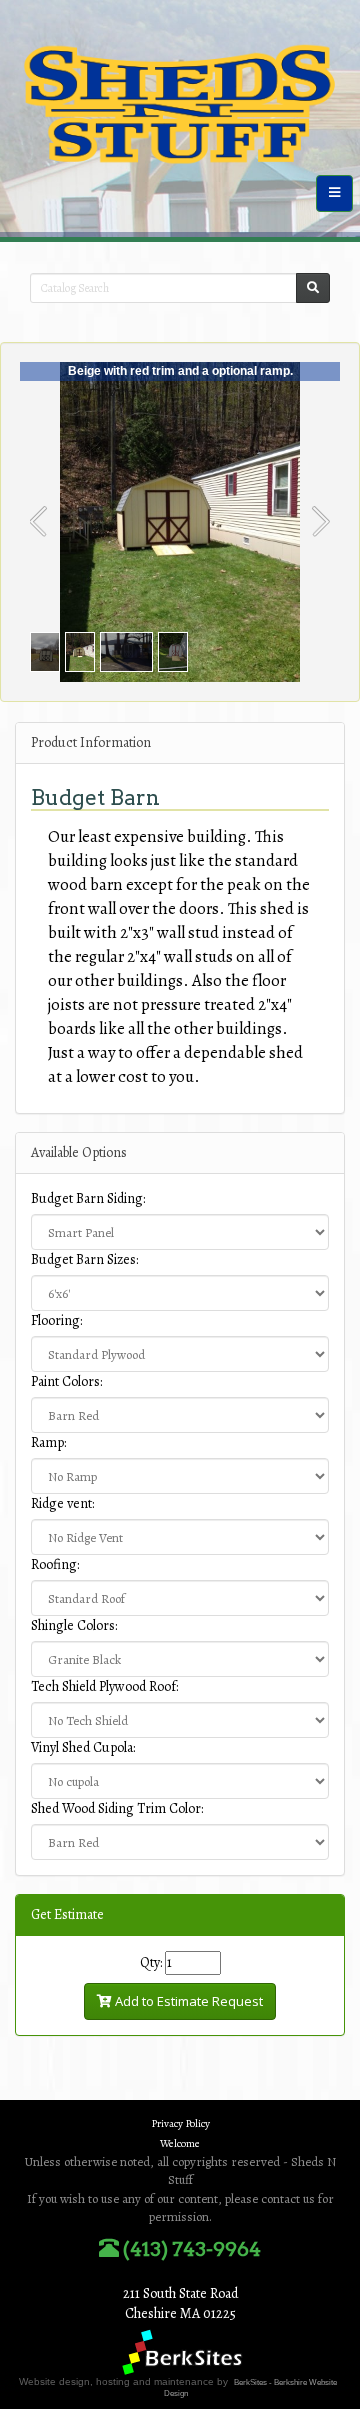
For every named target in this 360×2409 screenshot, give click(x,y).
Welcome (180, 2143)
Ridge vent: (62, 1503)
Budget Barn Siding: (88, 1198)
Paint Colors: (66, 1381)
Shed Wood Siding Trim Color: (117, 1808)
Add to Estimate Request (187, 2001)
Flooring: (56, 1320)
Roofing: (55, 1564)
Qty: (151, 1962)
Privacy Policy (180, 2123)
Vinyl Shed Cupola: (83, 1747)
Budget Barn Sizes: (84, 1259)
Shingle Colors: (74, 1625)
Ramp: (48, 1442)
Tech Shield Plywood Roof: (104, 1686)
